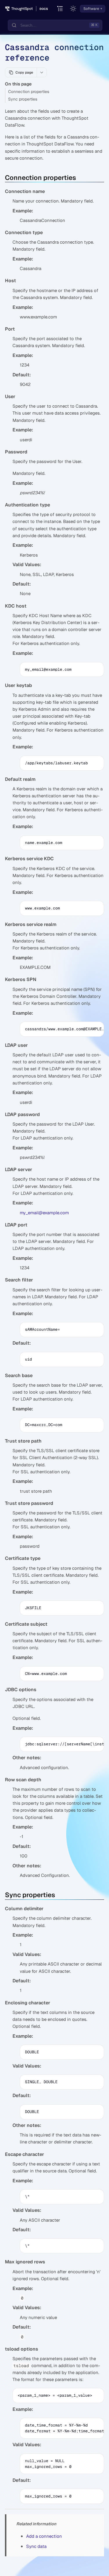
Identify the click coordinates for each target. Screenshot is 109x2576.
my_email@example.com (44, 1213)
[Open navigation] (60, 9)
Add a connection (44, 2536)
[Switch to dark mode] (73, 9)
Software (91, 9)
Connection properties (29, 92)
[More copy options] (42, 72)
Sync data (36, 2546)
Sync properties (23, 99)
